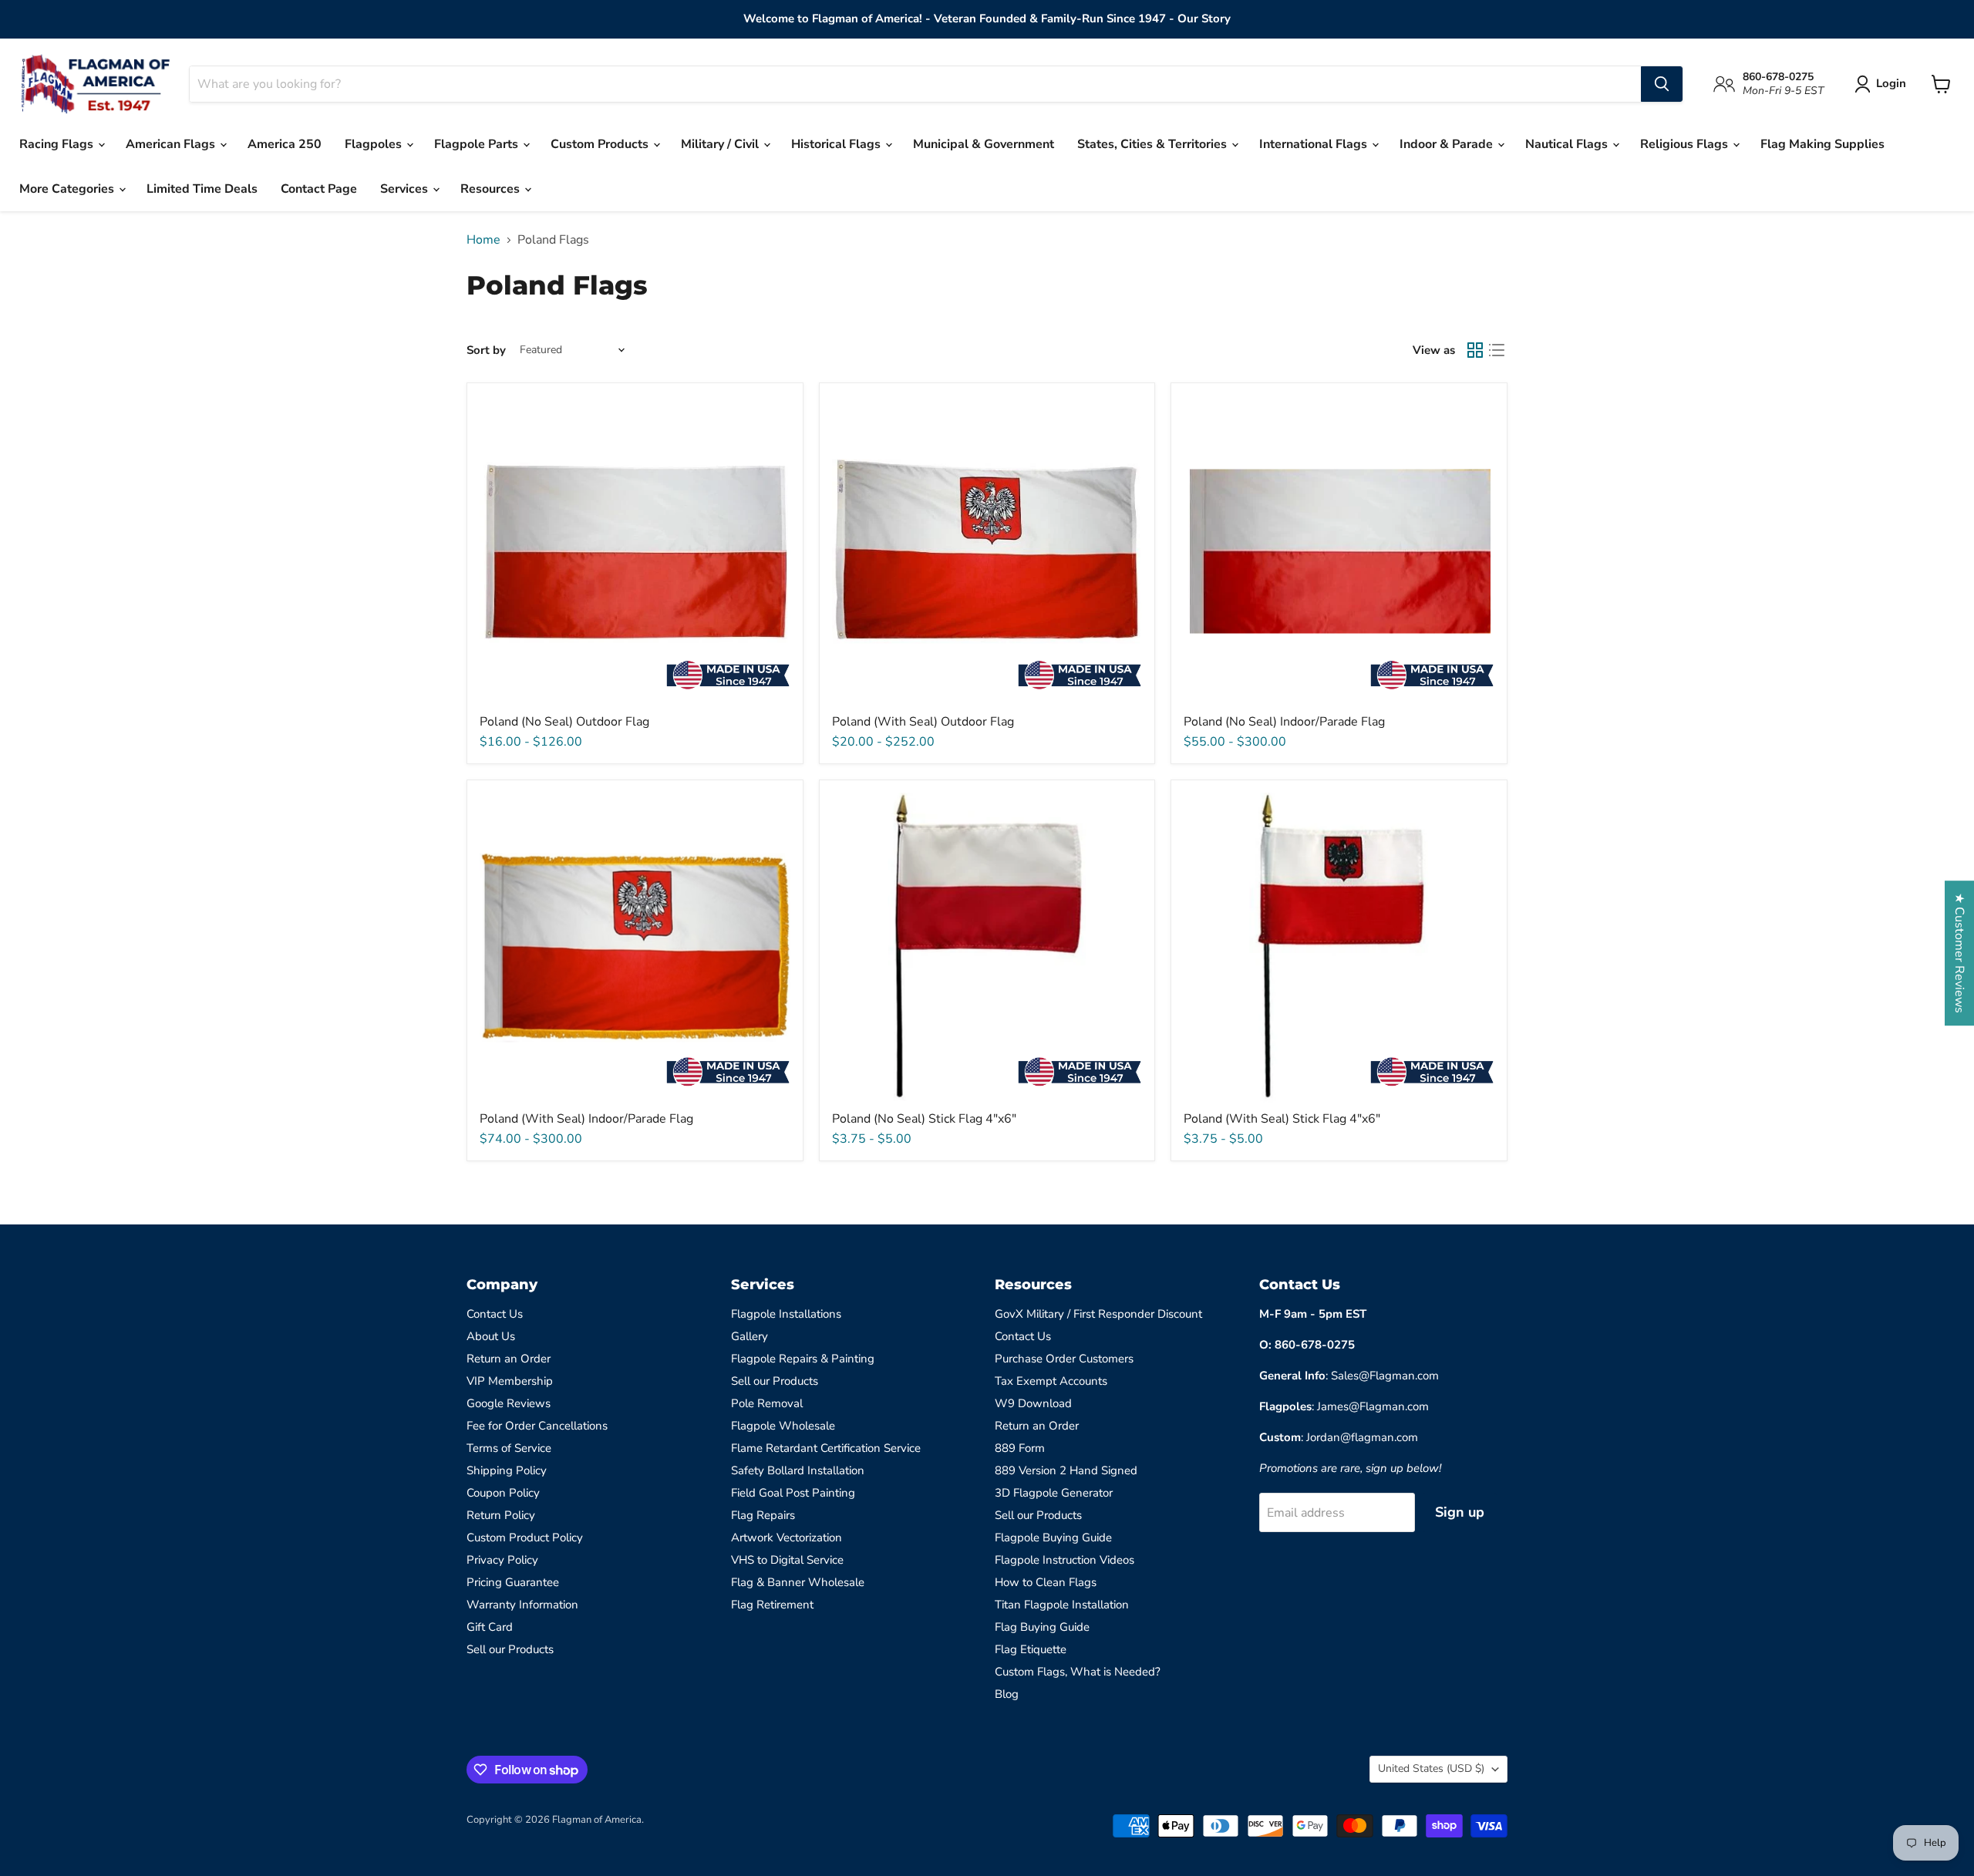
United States (1431, 1768)
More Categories (68, 189)
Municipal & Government (984, 144)
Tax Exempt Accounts (1051, 1381)
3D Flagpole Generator (1054, 1493)
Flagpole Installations (786, 1314)
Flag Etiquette (1031, 1649)
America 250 (285, 144)
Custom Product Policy (525, 1538)
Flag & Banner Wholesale (798, 1582)
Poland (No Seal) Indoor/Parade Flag (1284, 722)
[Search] (1662, 84)
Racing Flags (58, 144)
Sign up (1460, 1512)
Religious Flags (1686, 144)
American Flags (172, 144)
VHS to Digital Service (787, 1560)
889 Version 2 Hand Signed (1066, 1470)
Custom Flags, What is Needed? (1078, 1672)
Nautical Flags (1568, 144)
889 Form (1020, 1448)
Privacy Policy (502, 1560)
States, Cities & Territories (1154, 144)
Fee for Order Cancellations (537, 1426)
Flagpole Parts (478, 144)
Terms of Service (509, 1448)
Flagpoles (375, 144)
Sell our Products (510, 1649)
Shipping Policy (507, 1470)
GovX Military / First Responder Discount (1098, 1314)
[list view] (1497, 350)
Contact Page (319, 189)
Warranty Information (522, 1605)
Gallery (750, 1336)
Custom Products (601, 144)
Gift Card (490, 1627)
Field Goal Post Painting (793, 1493)
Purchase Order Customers (1064, 1359)
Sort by (486, 350)
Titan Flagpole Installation (1062, 1605)
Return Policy (501, 1515)
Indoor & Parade (1448, 144)
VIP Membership (510, 1381)
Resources (492, 189)
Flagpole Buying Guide (1053, 1538)
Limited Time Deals (202, 189)
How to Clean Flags (1046, 1582)
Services (406, 189)
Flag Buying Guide (1042, 1627)
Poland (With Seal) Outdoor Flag (923, 722)
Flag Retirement (772, 1605)
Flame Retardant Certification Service (826, 1448)
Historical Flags (837, 144)
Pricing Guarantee (513, 1582)
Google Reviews (509, 1403)
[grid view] (1475, 350)
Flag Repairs (763, 1515)
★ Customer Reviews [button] (1959, 953)
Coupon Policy (503, 1493)
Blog (1007, 1694)
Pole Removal (767, 1403)
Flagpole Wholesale (783, 1426)
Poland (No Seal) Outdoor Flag (564, 722)
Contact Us (495, 1314)
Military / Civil (721, 144)
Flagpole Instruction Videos (1064, 1560)
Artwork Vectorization (787, 1538)
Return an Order (509, 1359)
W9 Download (1033, 1403)
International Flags (1315, 144)
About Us (491, 1336)
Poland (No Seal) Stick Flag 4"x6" (924, 1119)
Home (483, 240)
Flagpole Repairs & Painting (803, 1359)
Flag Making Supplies (1822, 144)
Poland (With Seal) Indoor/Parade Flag (586, 1119)
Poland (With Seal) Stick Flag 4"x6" (1282, 1119)
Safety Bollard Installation (798, 1470)
